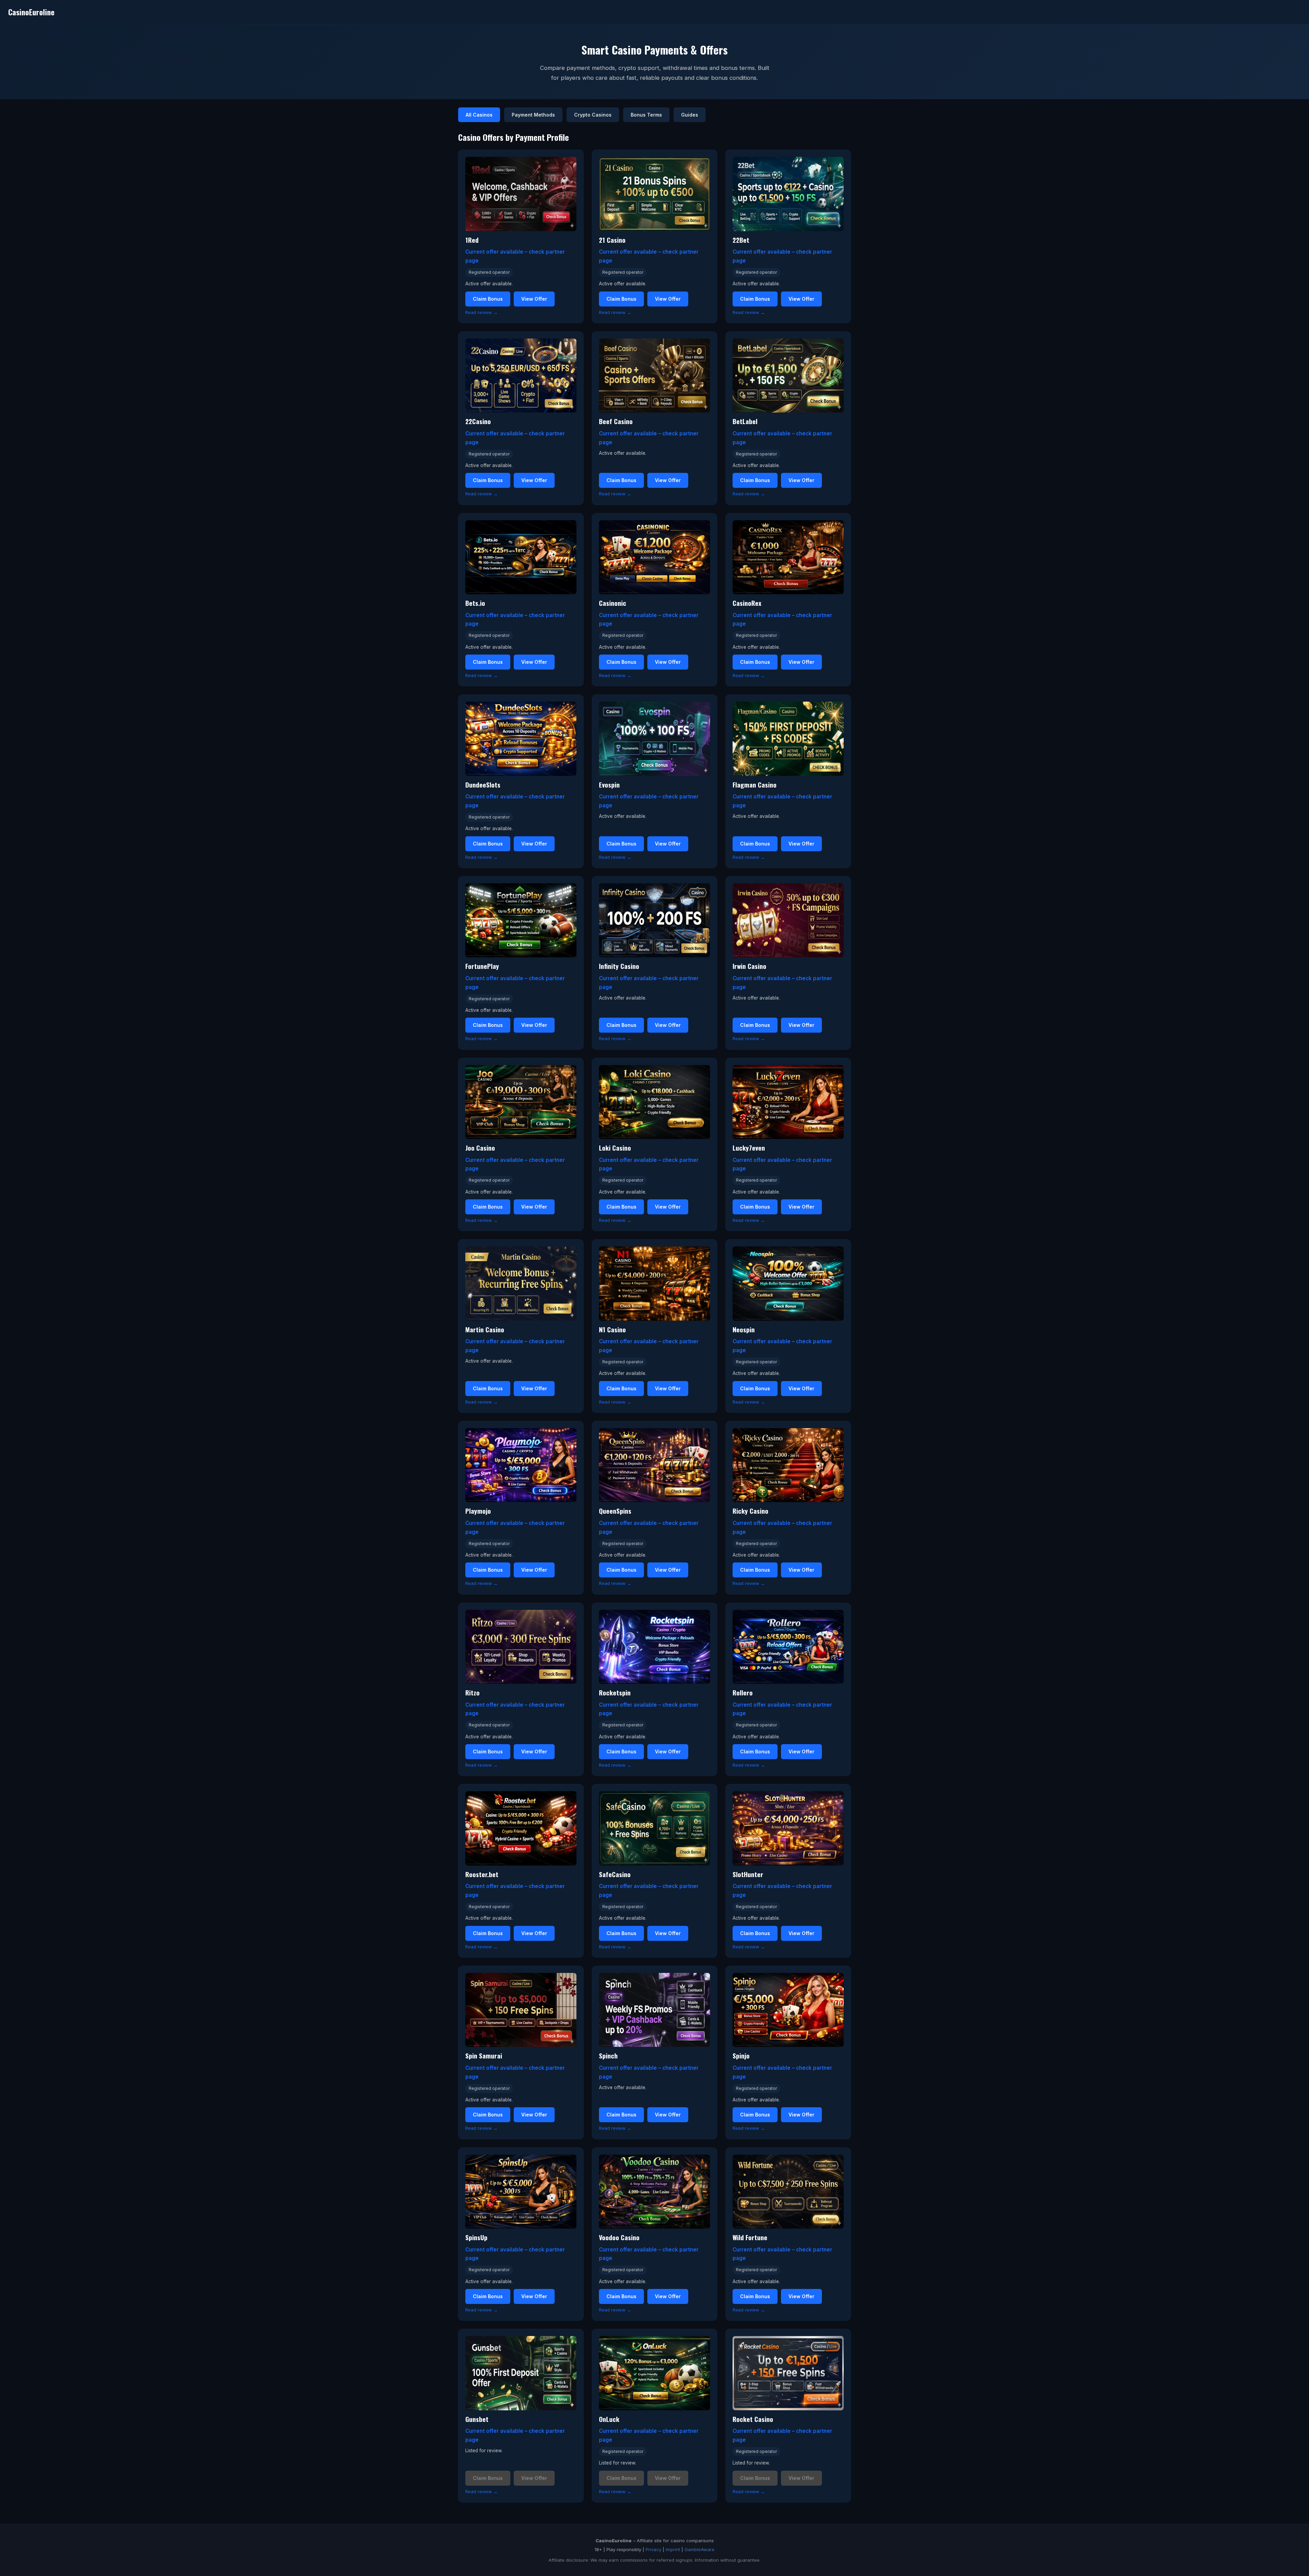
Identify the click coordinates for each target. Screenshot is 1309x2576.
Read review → (482, 312)
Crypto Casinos (593, 115)
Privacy (653, 2549)
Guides (690, 115)
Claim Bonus (488, 299)
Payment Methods (533, 115)
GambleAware (699, 2549)
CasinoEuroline (31, 12)
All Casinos (479, 115)
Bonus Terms (646, 115)
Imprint (673, 2549)
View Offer (534, 299)
